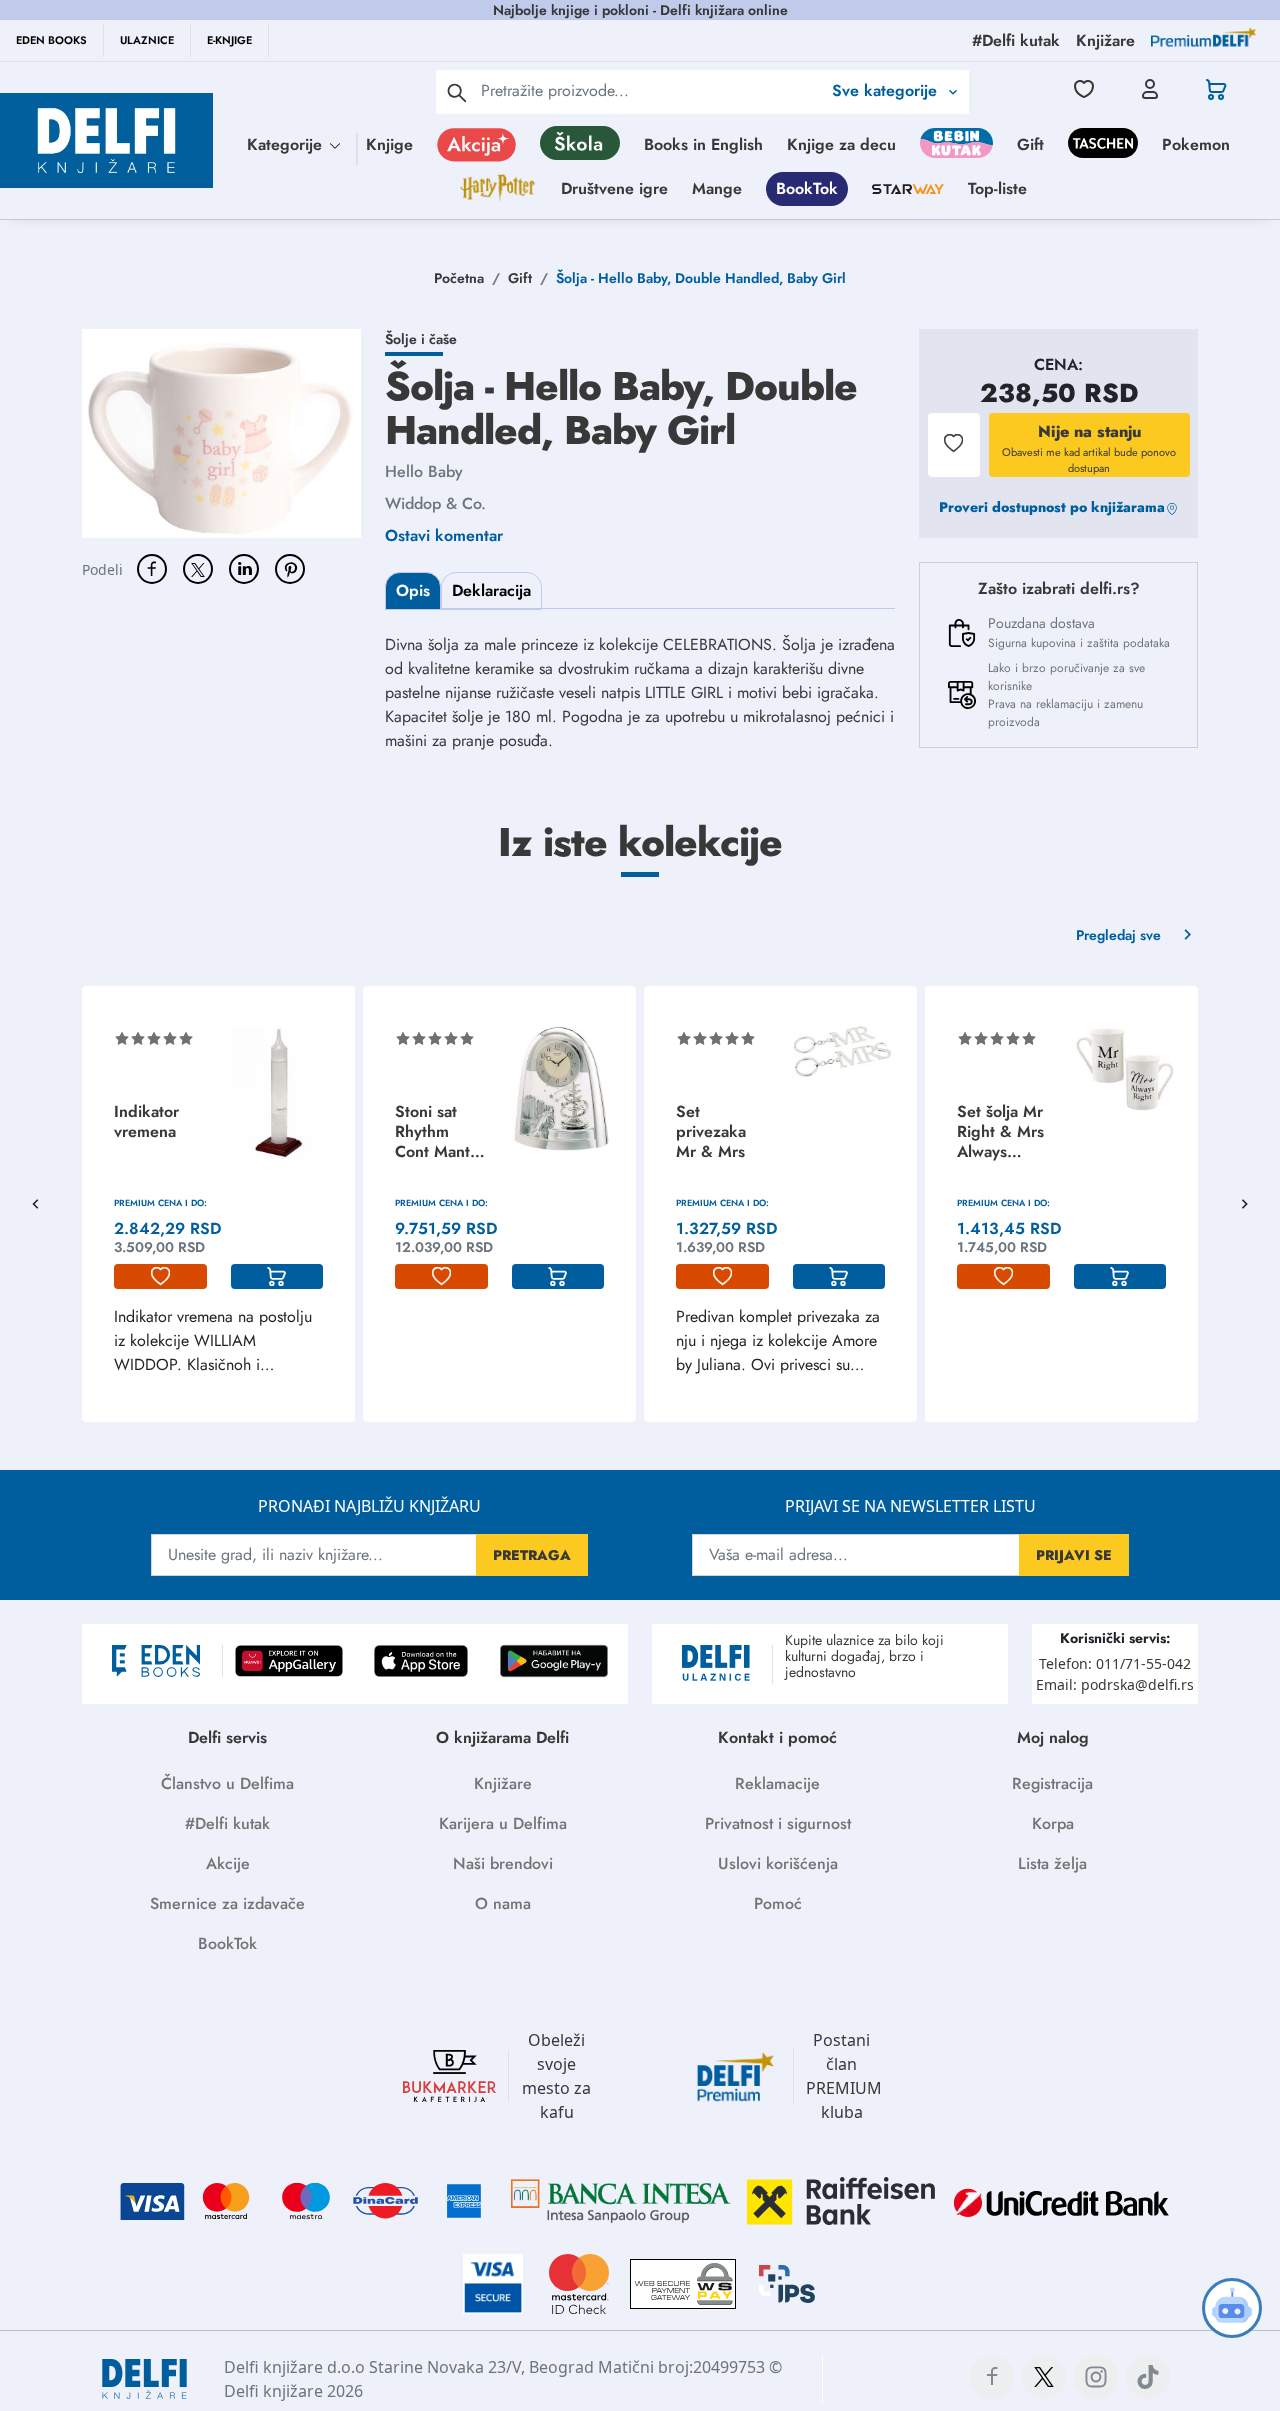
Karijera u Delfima (503, 1823)
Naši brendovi (503, 1863)
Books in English (703, 144)
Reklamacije (777, 1783)
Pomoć (778, 1903)
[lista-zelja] (160, 1277)
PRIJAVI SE (1074, 1555)
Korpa (1053, 1823)
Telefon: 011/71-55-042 (1115, 1663)
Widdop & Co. (435, 503)
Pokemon (1196, 144)
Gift (1030, 144)
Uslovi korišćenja (778, 1863)
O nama (503, 1903)
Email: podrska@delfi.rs (1115, 1684)
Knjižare (503, 1783)
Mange (717, 188)
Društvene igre (614, 188)
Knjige (389, 144)
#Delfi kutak (227, 1823)
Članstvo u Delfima (227, 1783)
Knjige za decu (841, 144)
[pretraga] (457, 92)
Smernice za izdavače (227, 1903)
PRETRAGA (532, 1555)
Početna (459, 278)
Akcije (228, 1863)
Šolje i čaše (421, 339)
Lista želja (1052, 1863)
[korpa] (277, 1277)
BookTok (807, 188)
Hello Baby (424, 471)
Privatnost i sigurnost (778, 1823)
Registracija (1052, 1783)
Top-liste (997, 188)
